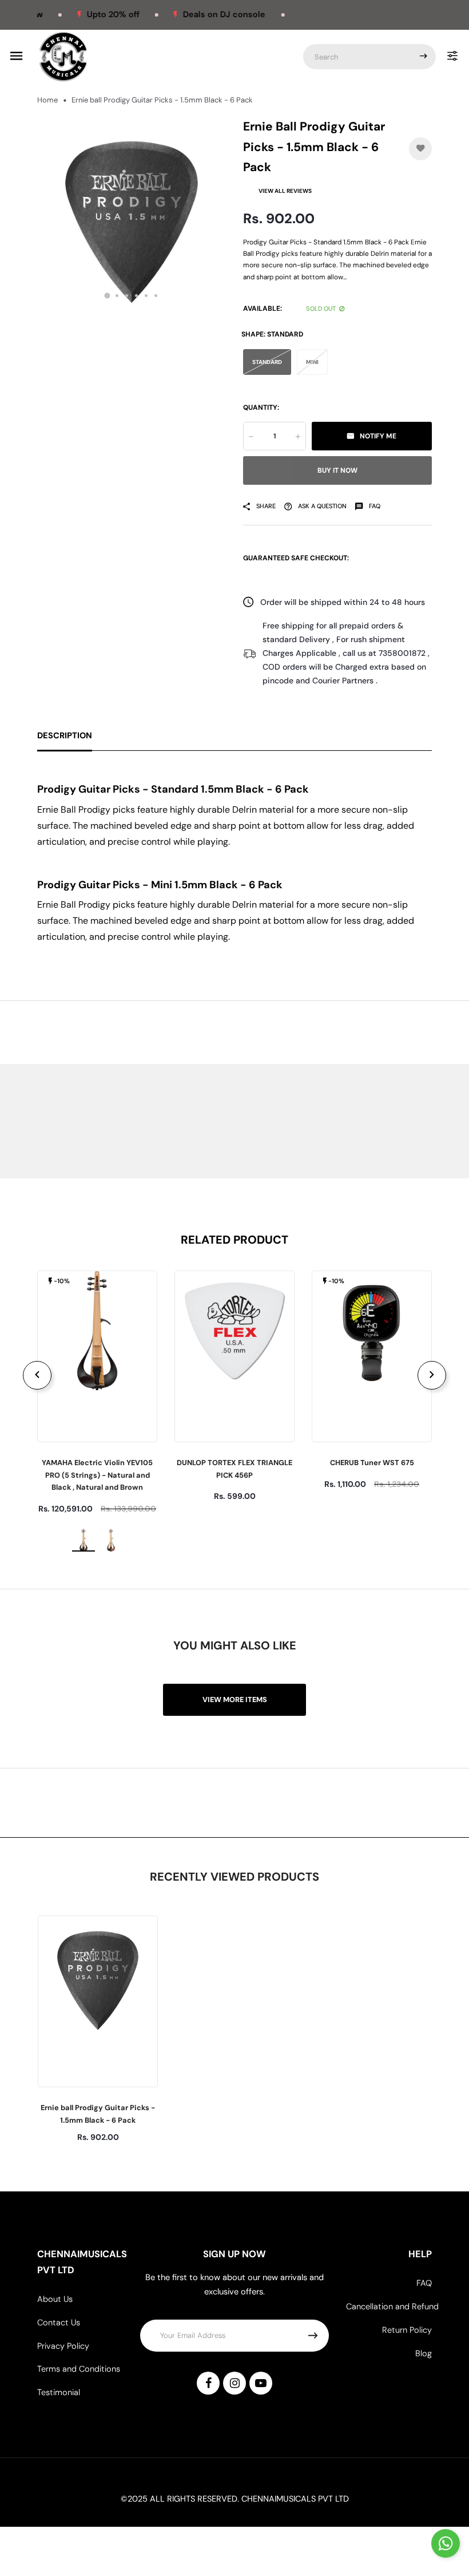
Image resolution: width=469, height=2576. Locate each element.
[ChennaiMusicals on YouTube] (261, 2383)
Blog (424, 2354)
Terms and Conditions (79, 2369)
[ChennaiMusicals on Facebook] (208, 2383)
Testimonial (59, 2393)
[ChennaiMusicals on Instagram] (234, 2383)
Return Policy (407, 2330)
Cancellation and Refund (392, 2307)
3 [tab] (127, 296)
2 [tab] (117, 296)
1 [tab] (108, 295)
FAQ (424, 2283)
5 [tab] (146, 296)
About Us (55, 2299)
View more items (235, 1699)
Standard (267, 362)
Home (47, 100)
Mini (312, 362)
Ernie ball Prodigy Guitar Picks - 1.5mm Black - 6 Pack (98, 2114)
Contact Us (59, 2323)
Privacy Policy (63, 2346)
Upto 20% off (88, 15)
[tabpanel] (132, 214)
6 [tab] (156, 296)
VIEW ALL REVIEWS (285, 191)
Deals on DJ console (200, 15)
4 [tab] (136, 296)
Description (65, 736)
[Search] (423, 57)
